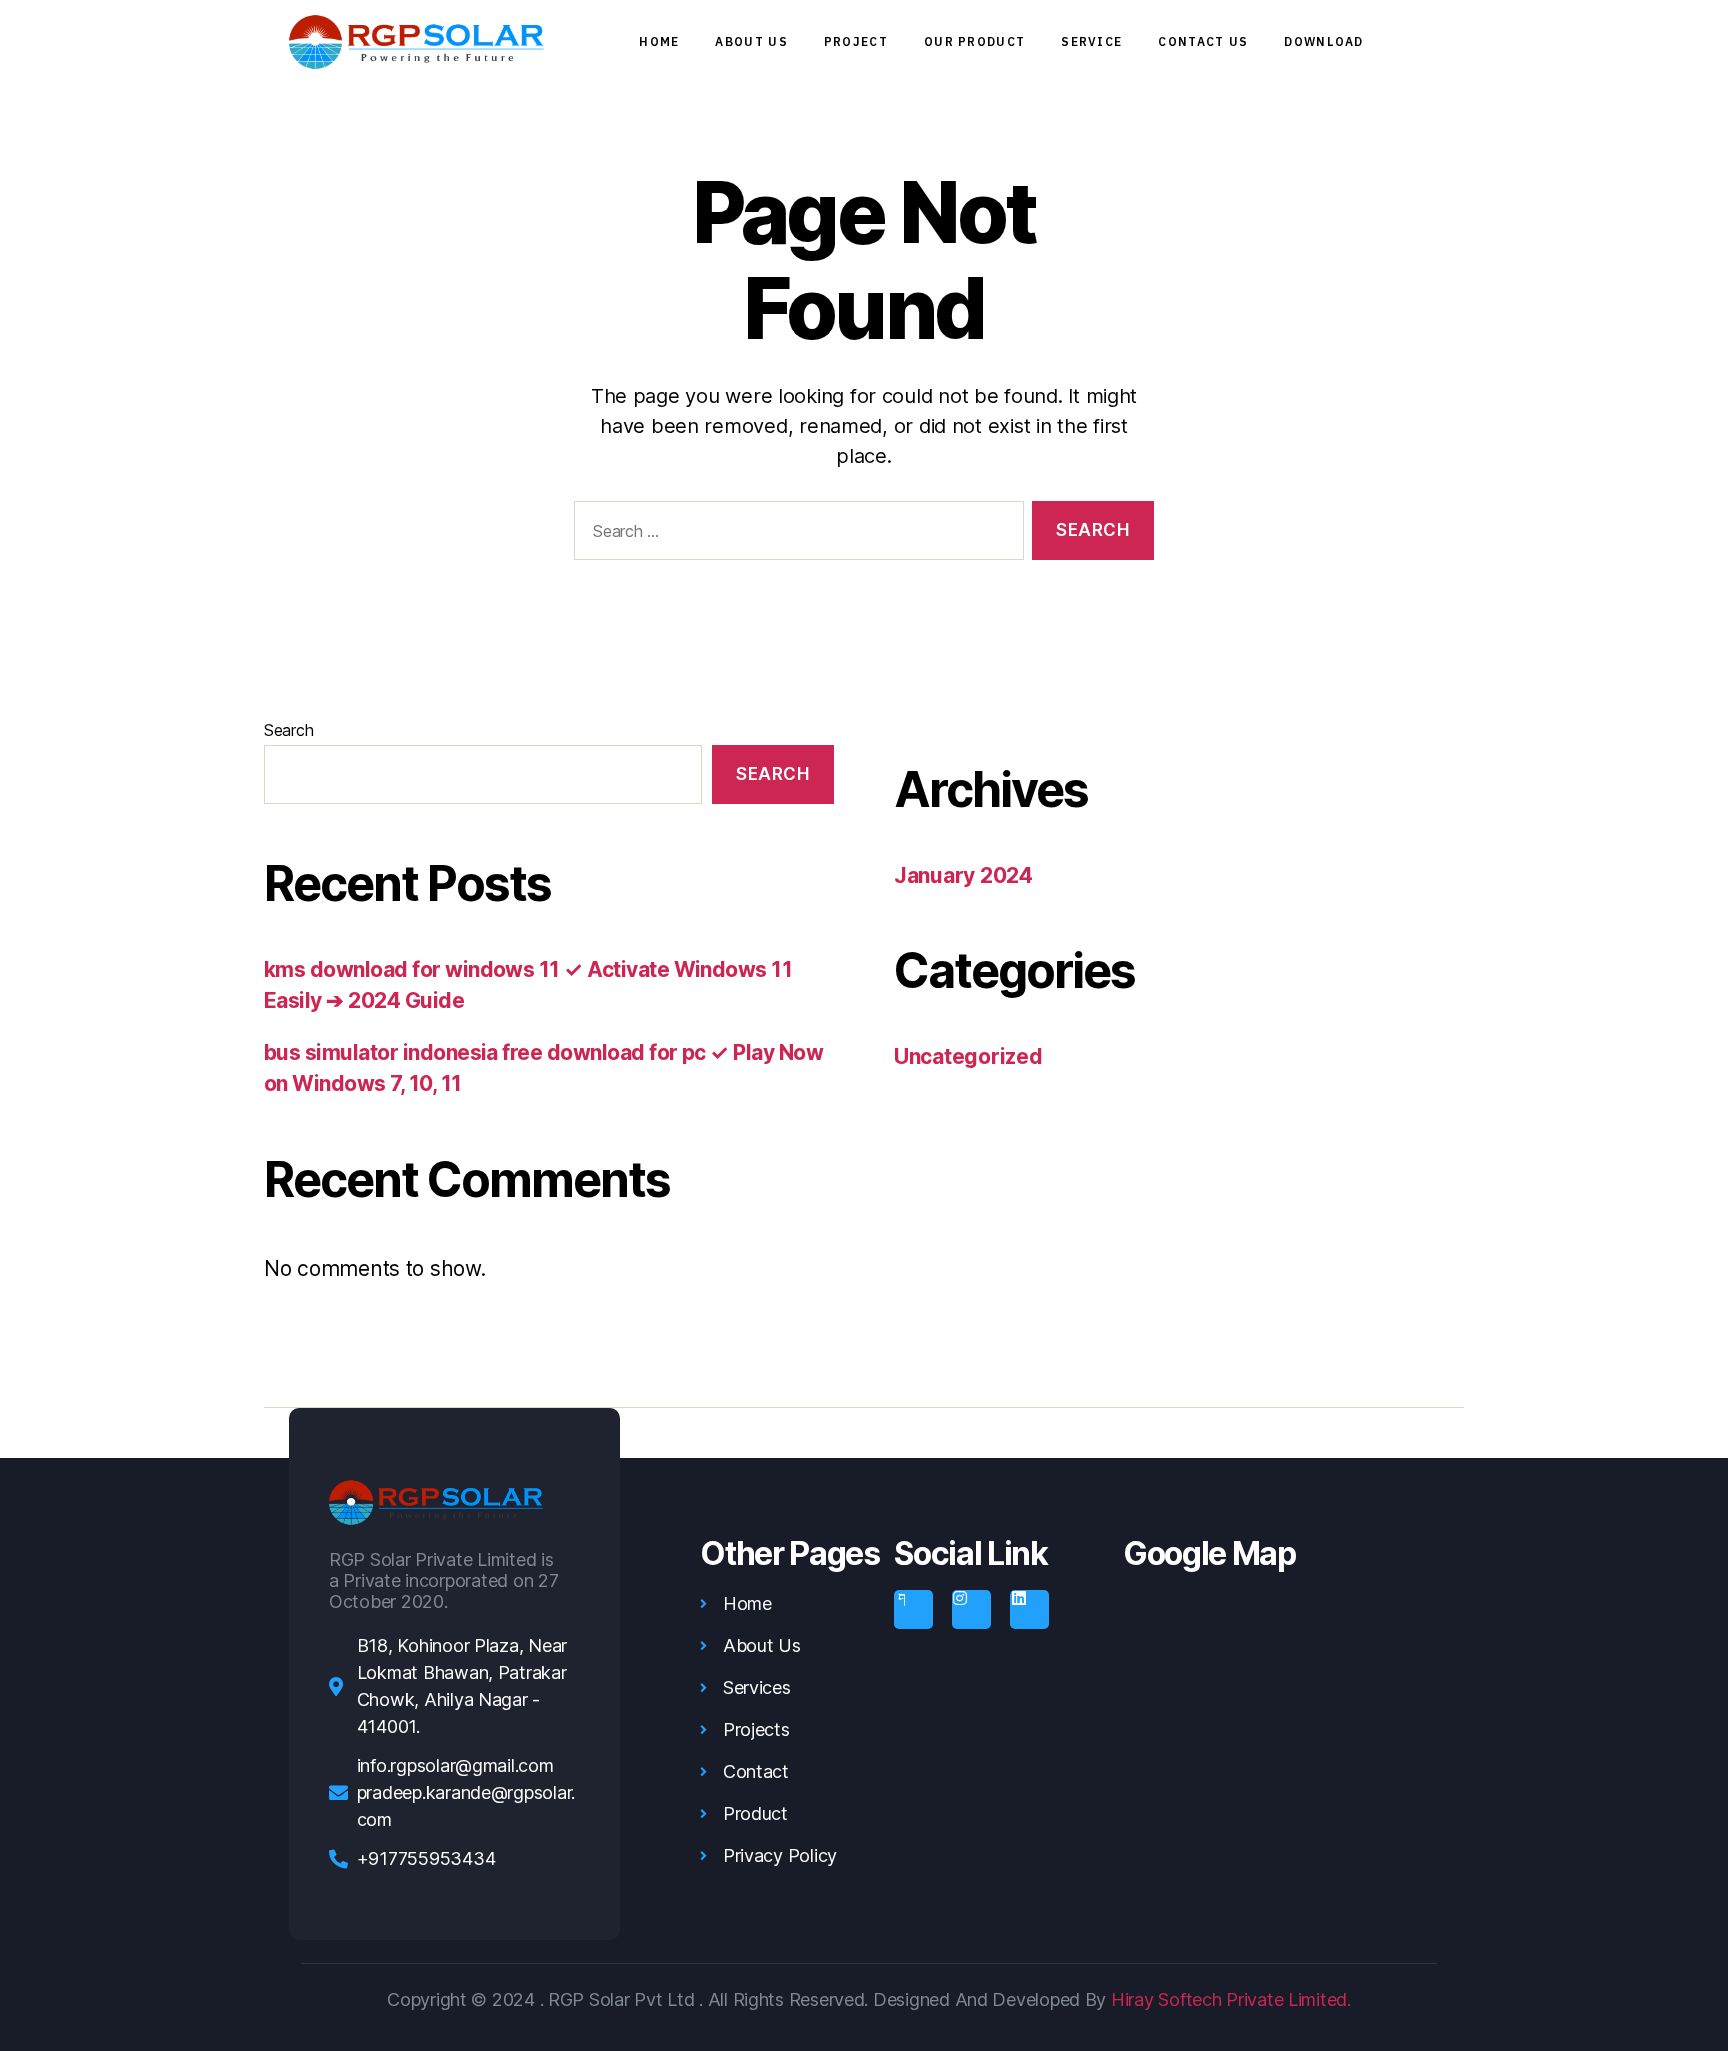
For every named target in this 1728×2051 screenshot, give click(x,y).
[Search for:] (795, 534)
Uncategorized (968, 1056)
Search (288, 730)
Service (1091, 41)
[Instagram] (971, 1609)
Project (856, 41)
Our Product (974, 41)
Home (659, 41)
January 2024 (963, 875)
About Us (751, 41)
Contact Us (1203, 41)
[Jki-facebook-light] (913, 1609)
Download (1323, 41)
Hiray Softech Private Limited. (1228, 1999)
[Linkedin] (1029, 1609)
